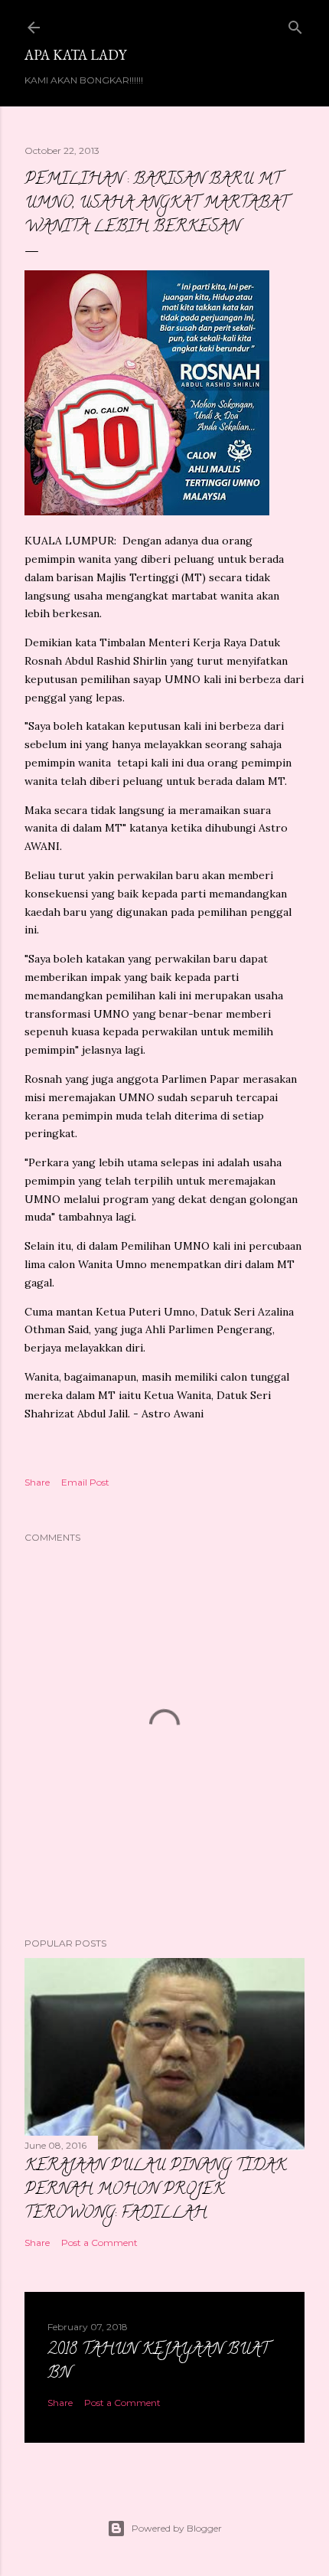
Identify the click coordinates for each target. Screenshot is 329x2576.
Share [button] (37, 1482)
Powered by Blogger (177, 2528)
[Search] (295, 24)
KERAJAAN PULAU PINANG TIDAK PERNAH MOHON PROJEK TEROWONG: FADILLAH (155, 2190)
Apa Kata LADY (75, 55)
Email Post (85, 1482)
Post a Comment (99, 2243)
